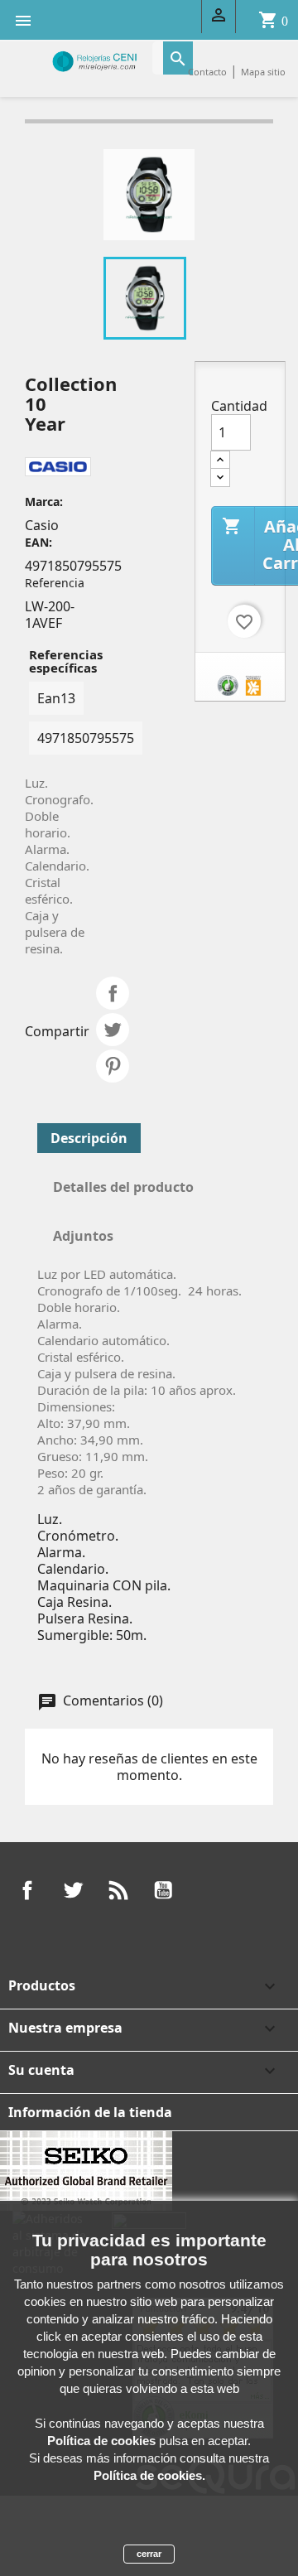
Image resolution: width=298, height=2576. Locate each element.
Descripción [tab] (89, 1138)
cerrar (149, 2554)
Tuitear (113, 1030)
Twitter (73, 1890)
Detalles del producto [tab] (123, 1187)
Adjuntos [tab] (83, 1236)
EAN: (38, 542)
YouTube (163, 1890)
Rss (118, 1890)
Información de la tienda (90, 2112)
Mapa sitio (263, 72)
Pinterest (113, 1066)
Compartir (113, 993)
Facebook (27, 1890)
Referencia (55, 583)
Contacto (207, 72)
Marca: (44, 502)
